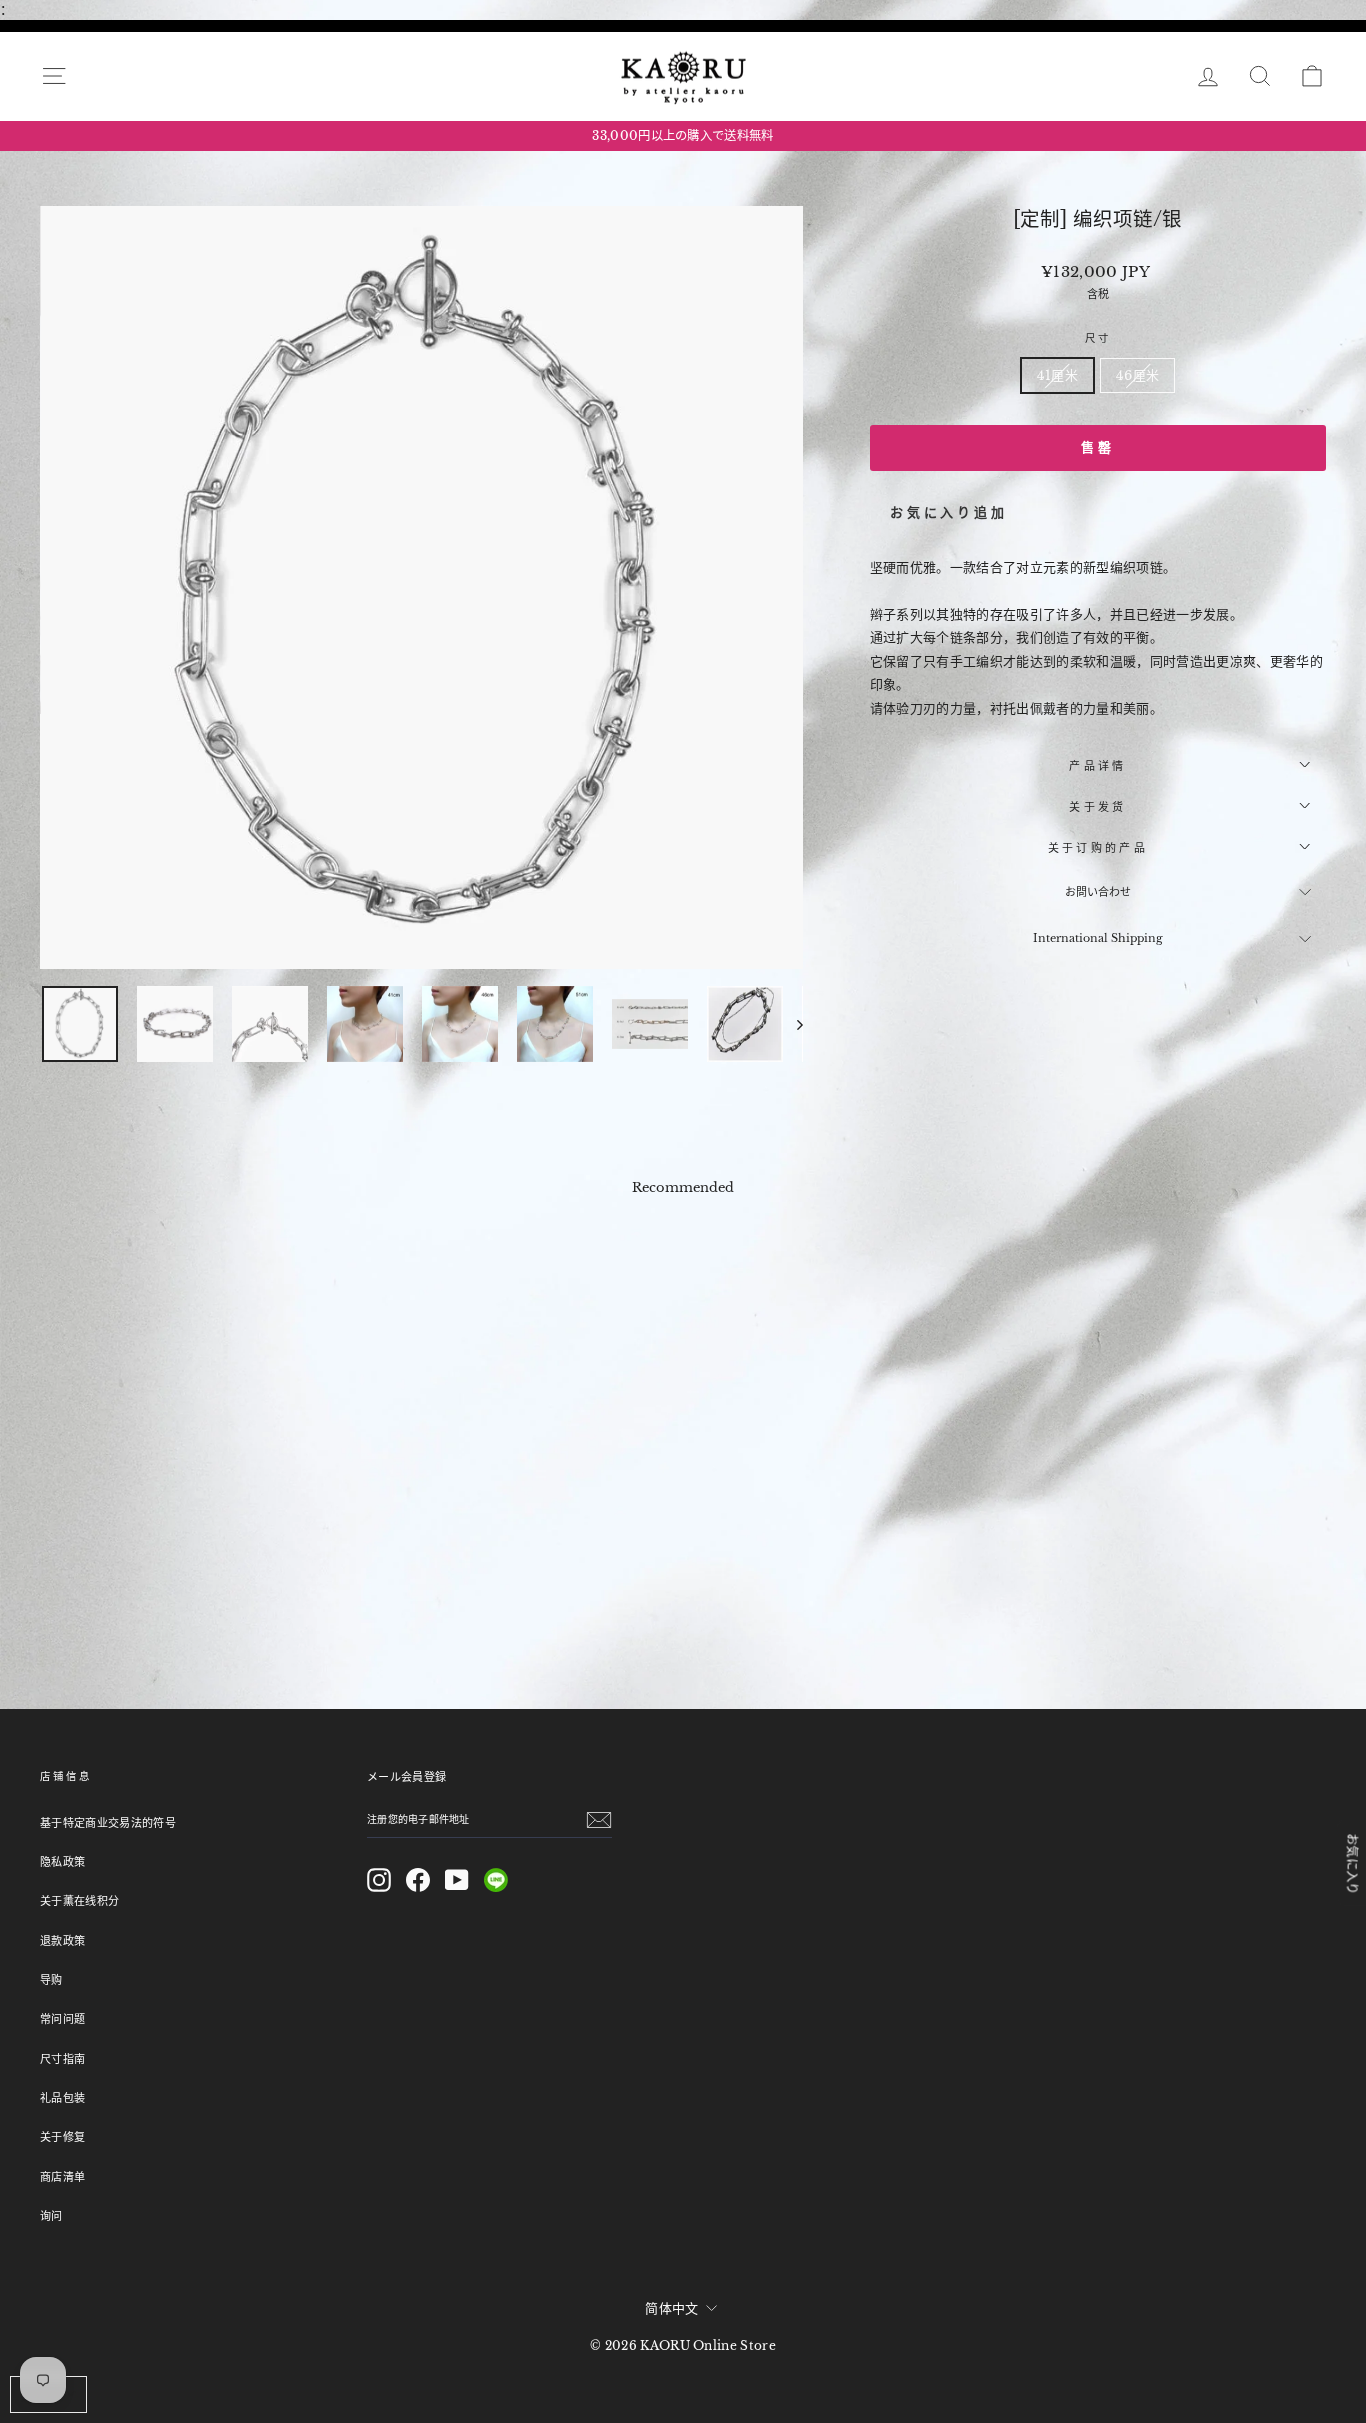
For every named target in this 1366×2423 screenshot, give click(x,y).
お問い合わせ (1098, 892)
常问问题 (62, 2019)
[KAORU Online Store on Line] (496, 1880)
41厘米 (1057, 375)
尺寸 (1098, 338)
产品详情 (1097, 766)
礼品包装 (62, 2098)
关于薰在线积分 (79, 1901)
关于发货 (1097, 807)
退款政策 (62, 1941)
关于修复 (62, 2137)
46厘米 (1137, 375)
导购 (51, 1980)
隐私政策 (62, 1862)
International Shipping (1098, 938)
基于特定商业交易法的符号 (108, 1823)
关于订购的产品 (1098, 848)
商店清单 (62, 2177)
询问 (51, 2216)
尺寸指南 (62, 2059)
